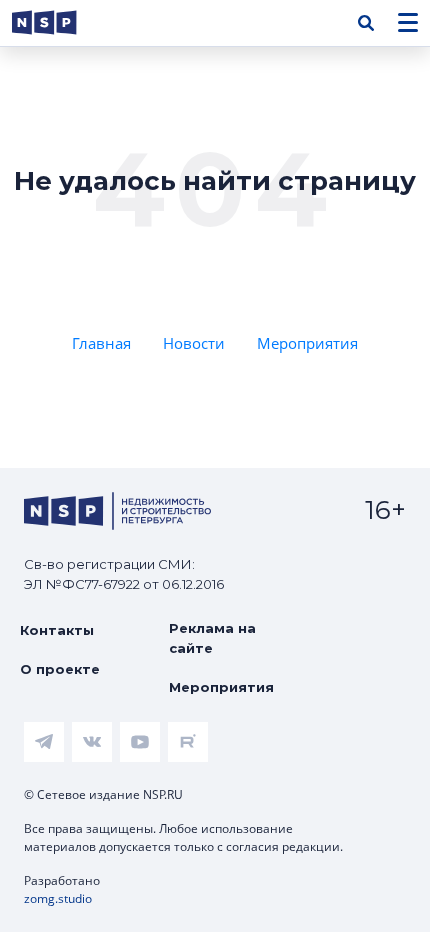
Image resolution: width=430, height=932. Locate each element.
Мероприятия (307, 343)
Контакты (57, 630)
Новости (194, 343)
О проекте (60, 669)
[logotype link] (61, 22)
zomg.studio (58, 898)
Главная (101, 343)
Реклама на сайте (212, 638)
